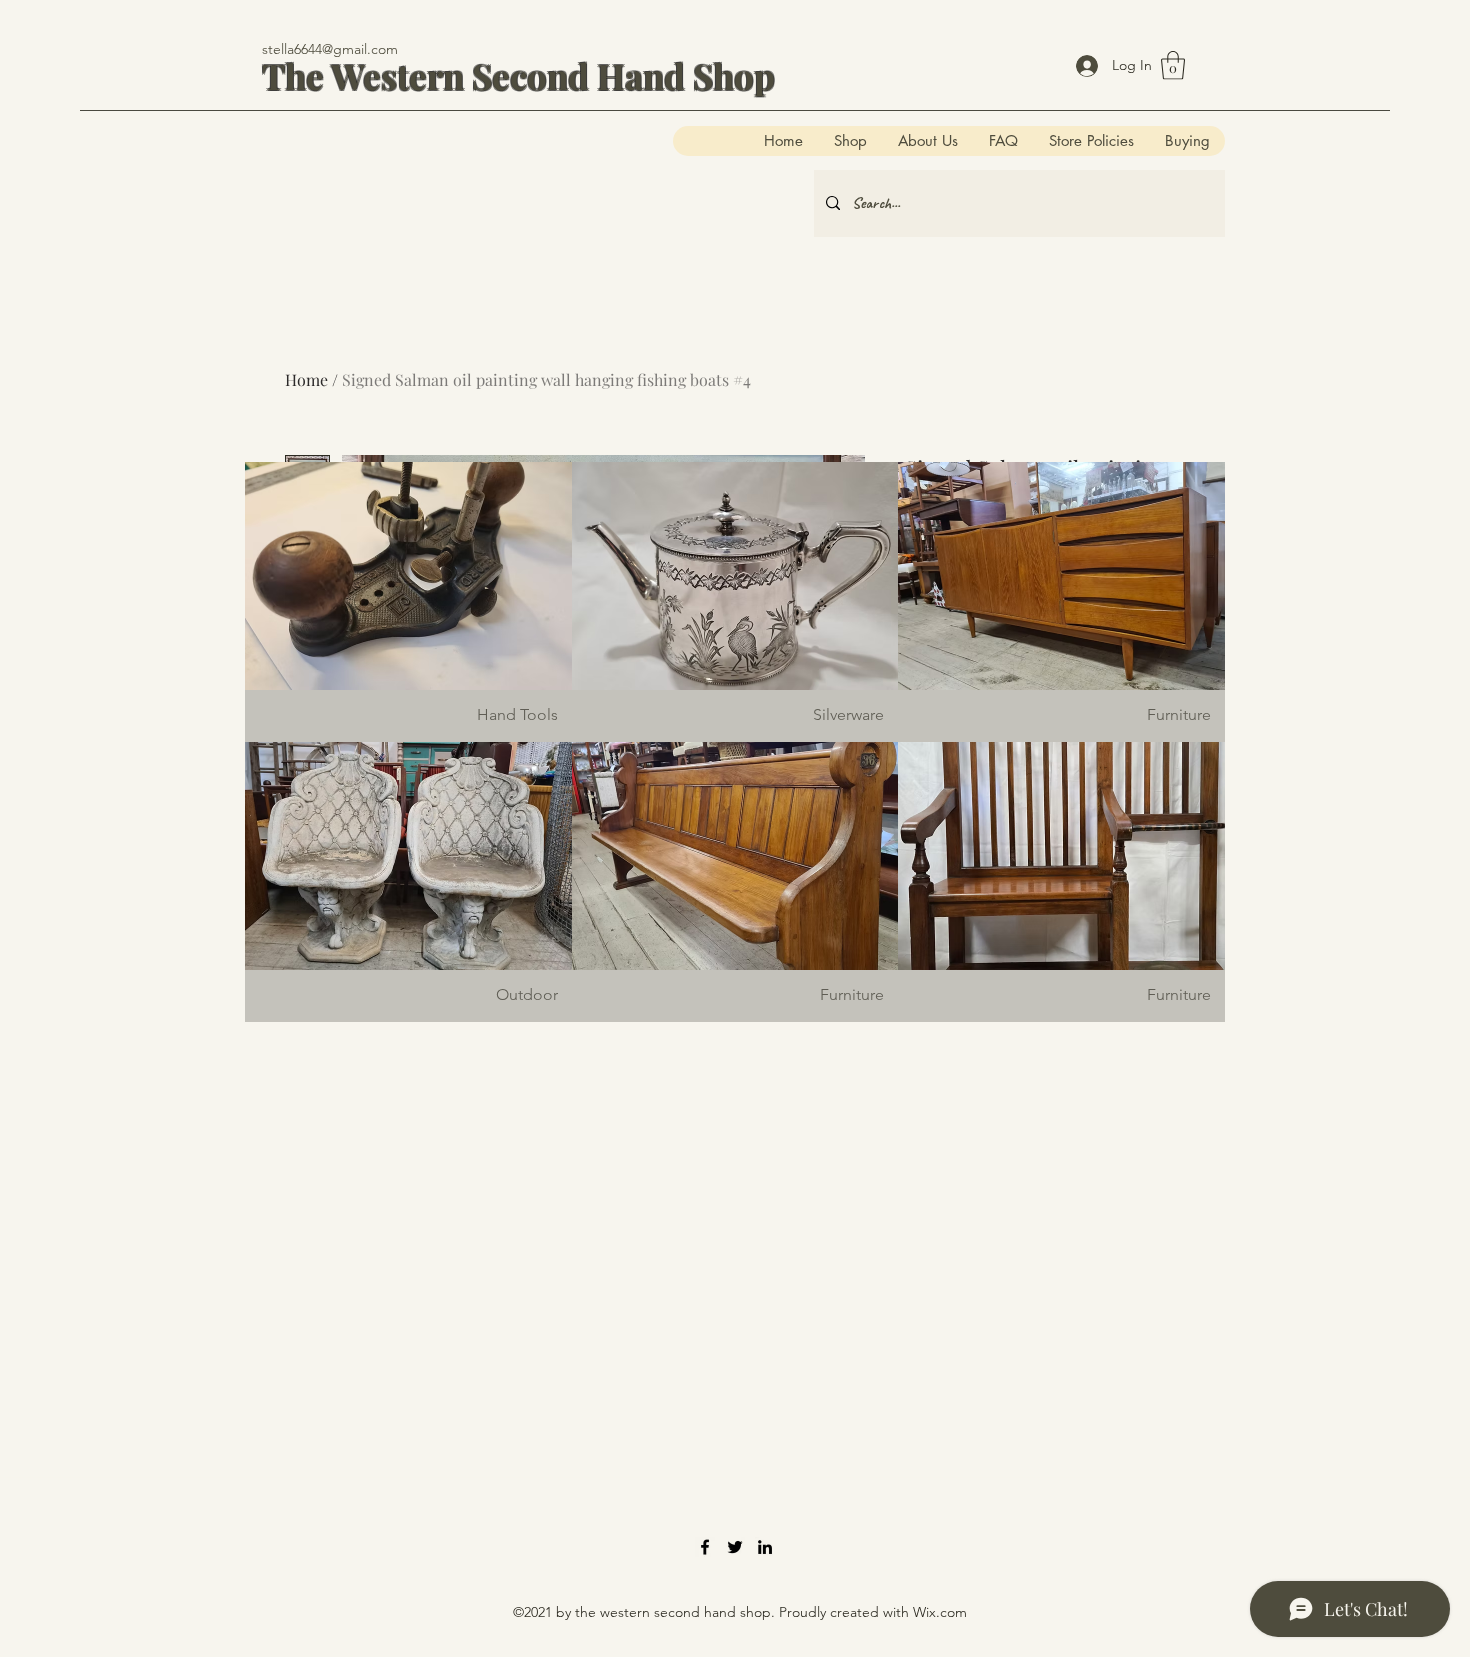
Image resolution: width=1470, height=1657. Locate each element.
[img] (408, 602)
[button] (1173, 65)
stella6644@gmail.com (330, 49)
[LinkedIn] (765, 1547)
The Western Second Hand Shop (518, 75)
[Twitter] (735, 1547)
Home (306, 379)
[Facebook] (705, 1547)
